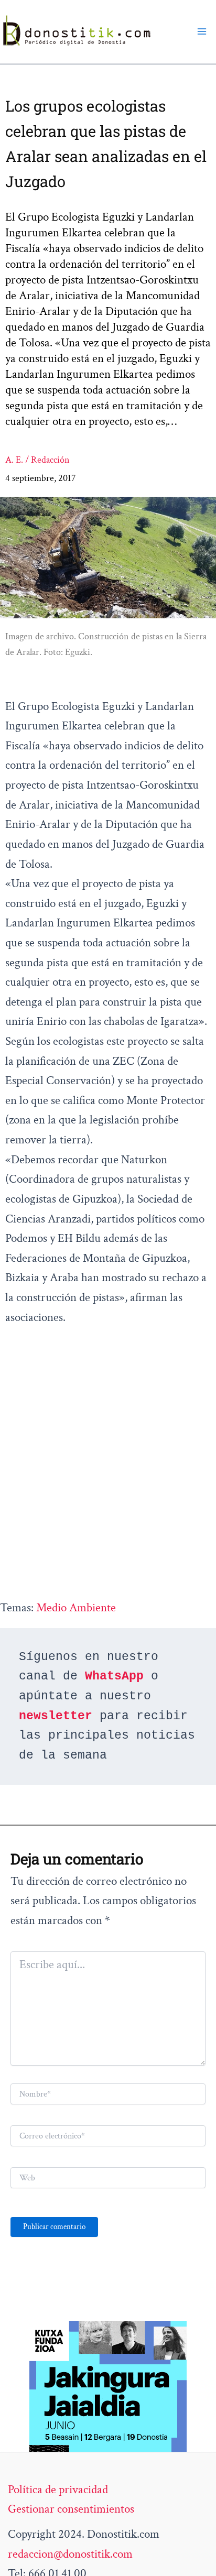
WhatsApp (114, 1676)
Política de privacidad (58, 2490)
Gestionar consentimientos (71, 2509)
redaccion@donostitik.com (70, 2554)
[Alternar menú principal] (202, 31)
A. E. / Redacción (37, 460)
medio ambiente (76, 1608)
